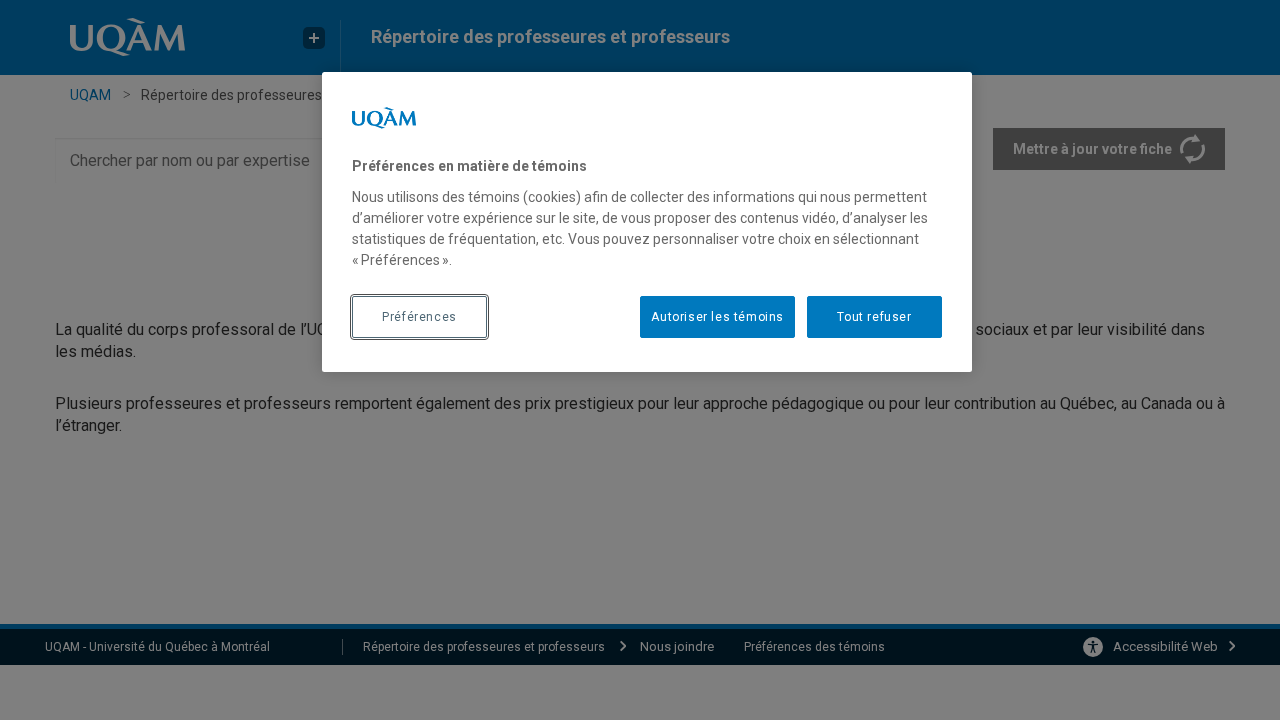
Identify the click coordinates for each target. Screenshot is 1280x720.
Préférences (419, 317)
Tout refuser (874, 317)
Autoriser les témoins (717, 317)
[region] (647, 222)
